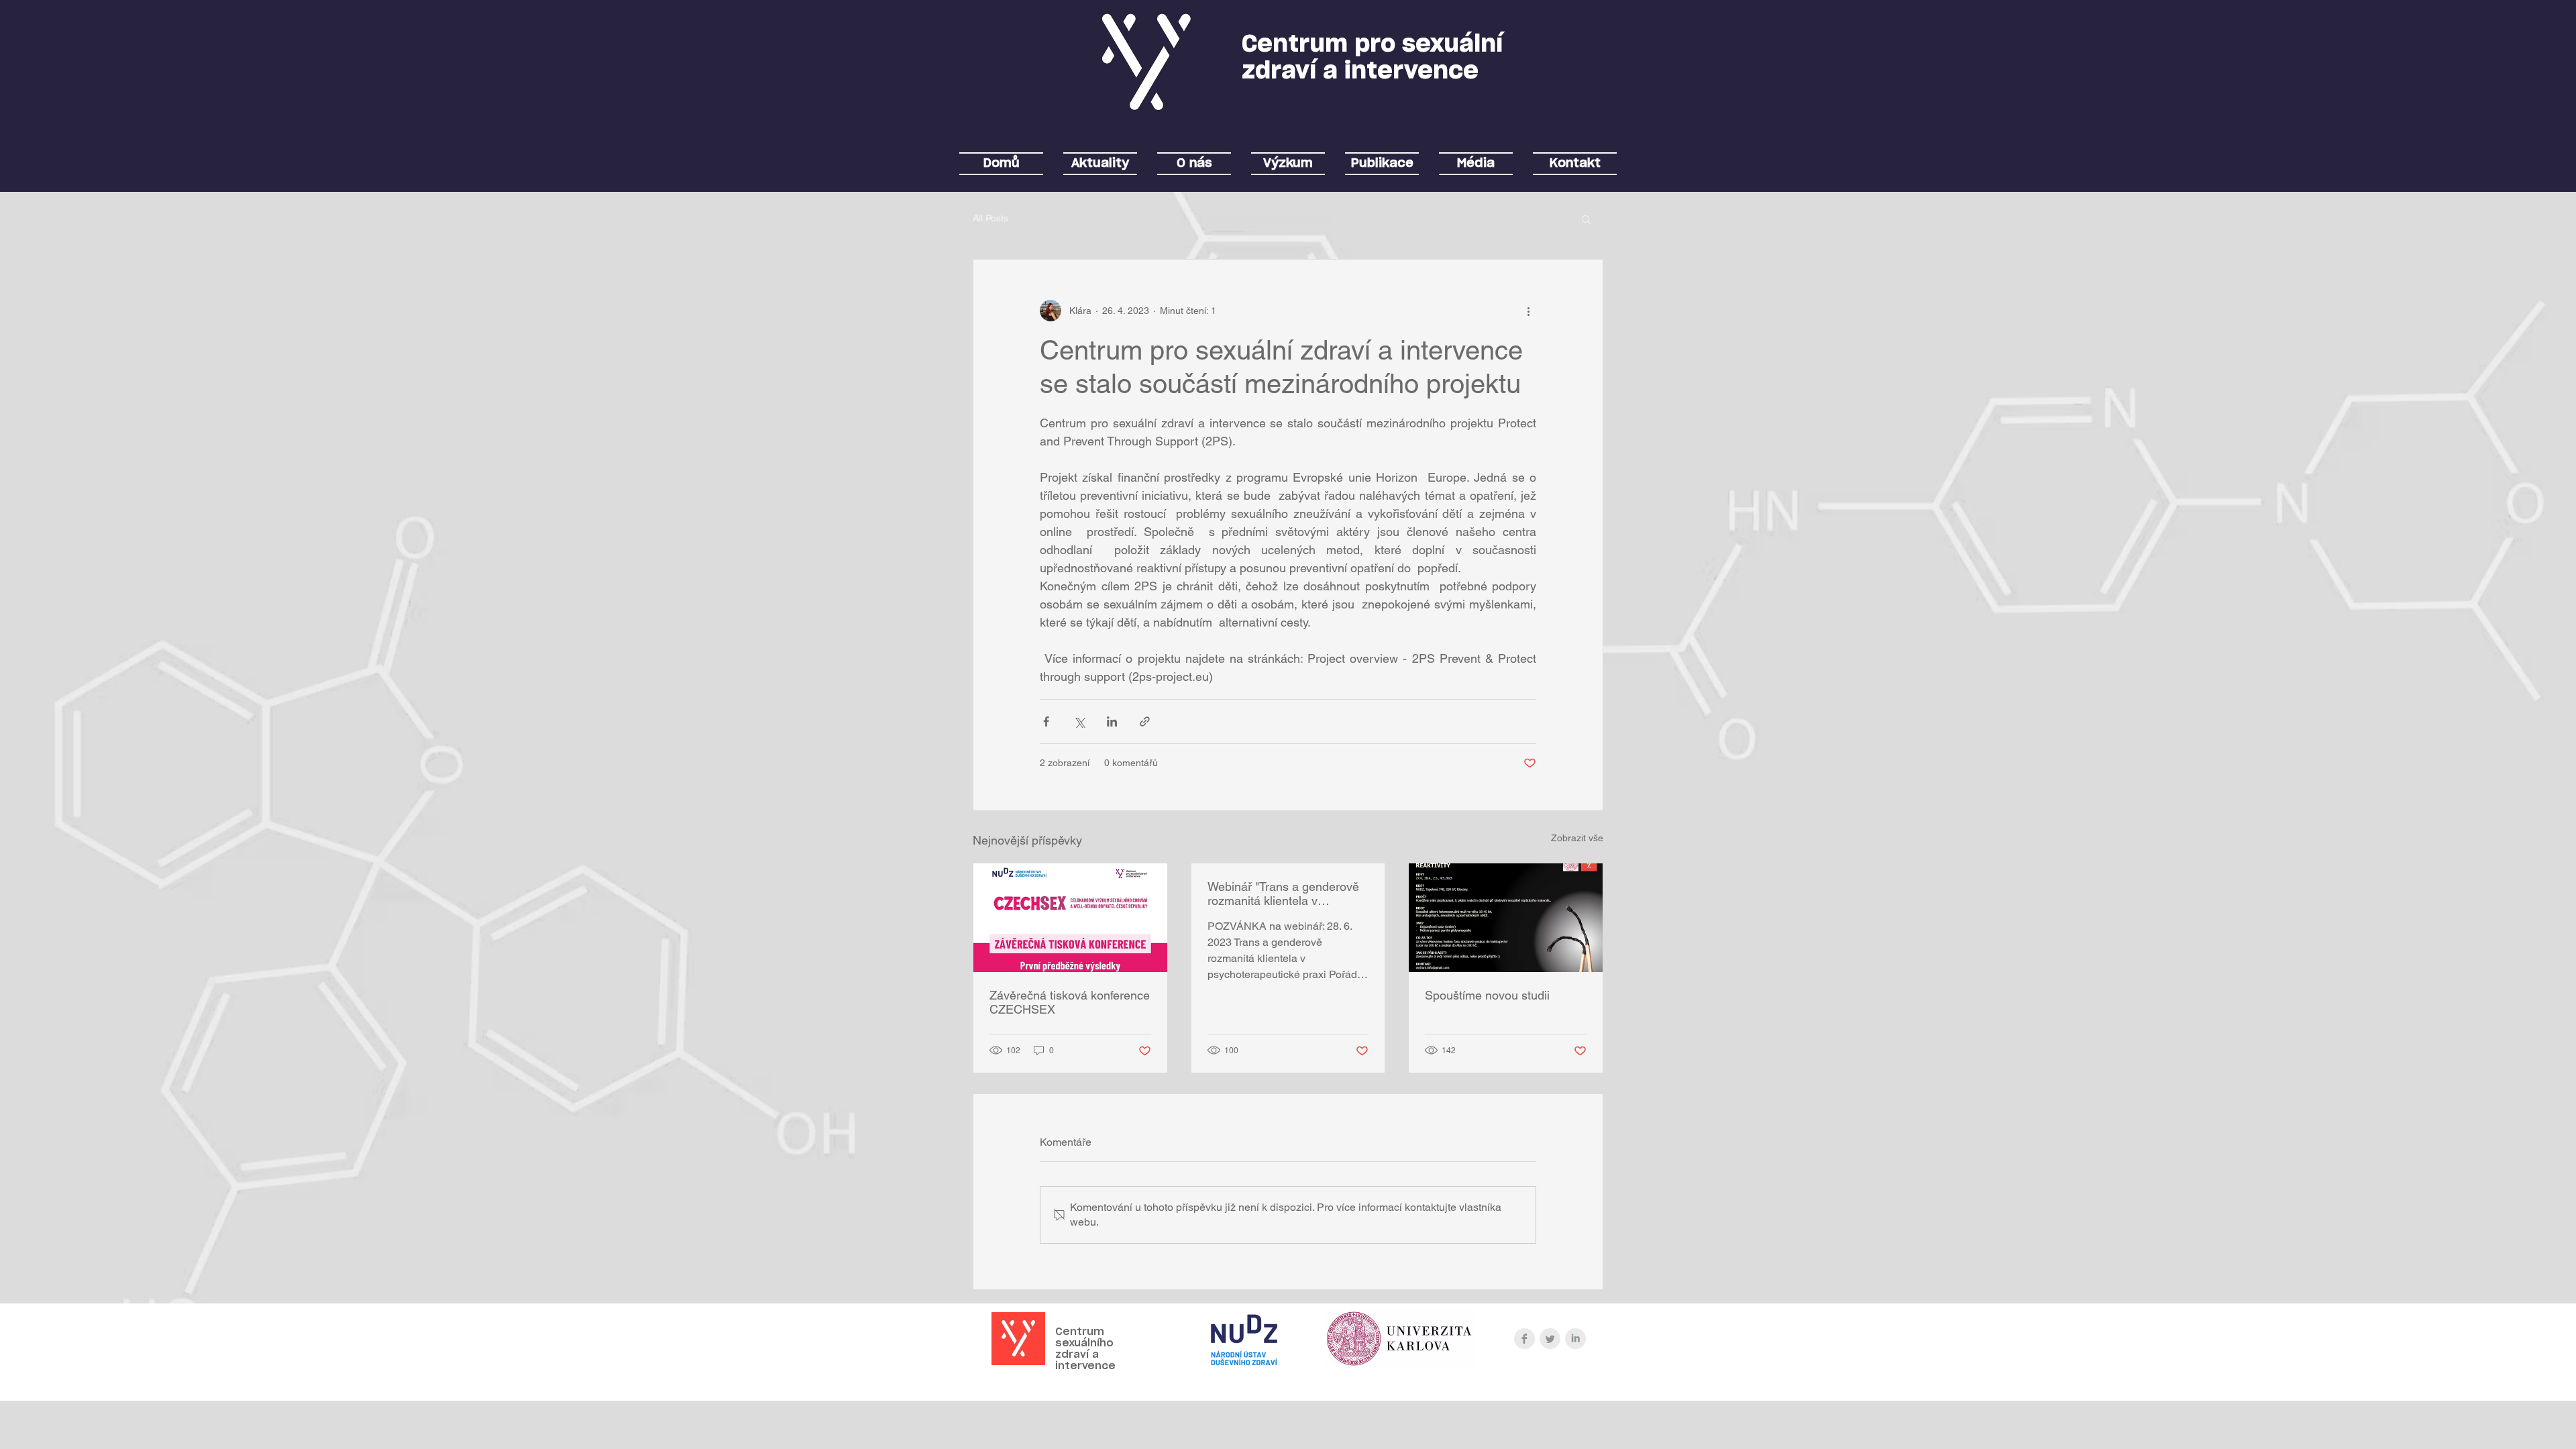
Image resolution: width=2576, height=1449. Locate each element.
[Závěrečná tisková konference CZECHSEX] (1070, 918)
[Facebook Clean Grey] (1524, 1339)
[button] (1586, 219)
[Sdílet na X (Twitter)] (1079, 721)
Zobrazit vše (1577, 838)
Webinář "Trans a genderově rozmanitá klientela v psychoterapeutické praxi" (1283, 894)
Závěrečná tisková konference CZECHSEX (1070, 1002)
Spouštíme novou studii (1487, 995)
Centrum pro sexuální (1372, 45)
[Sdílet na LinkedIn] (1112, 721)
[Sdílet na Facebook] (1046, 721)
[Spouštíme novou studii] (1506, 918)
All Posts (990, 218)
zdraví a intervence (1360, 71)
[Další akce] (1528, 311)
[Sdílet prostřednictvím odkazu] (1145, 721)
